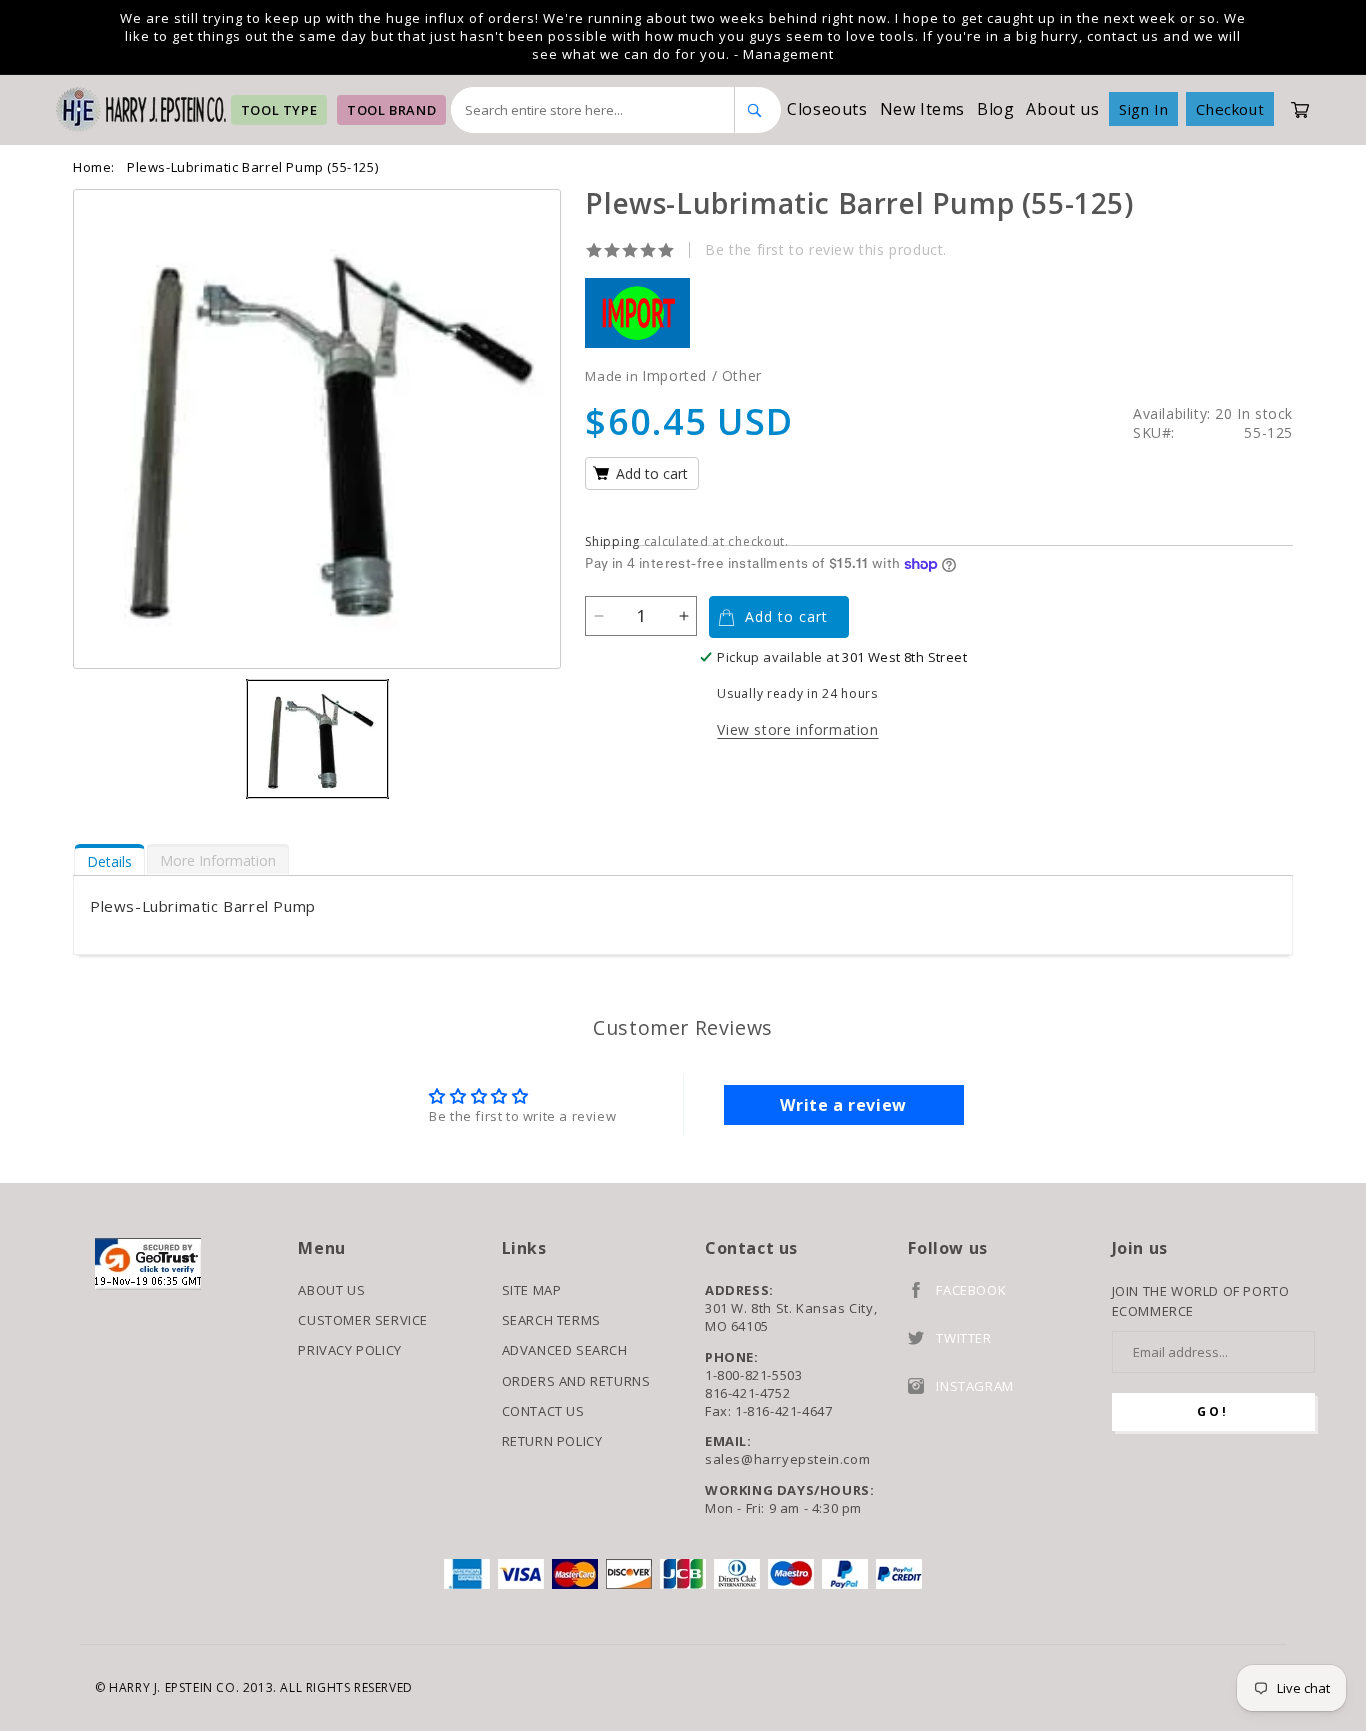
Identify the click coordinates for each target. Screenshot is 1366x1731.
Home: (94, 167)
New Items (922, 109)
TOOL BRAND (391, 110)
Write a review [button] (843, 1105)
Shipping (612, 541)
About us (1062, 109)
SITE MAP (532, 1290)
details (109, 861)
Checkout (1230, 109)
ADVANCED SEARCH (565, 1350)
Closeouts (827, 109)
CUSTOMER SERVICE (363, 1320)
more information (218, 860)
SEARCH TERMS (551, 1320)
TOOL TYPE (279, 110)
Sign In (1143, 109)
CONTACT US (543, 1411)
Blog (995, 109)
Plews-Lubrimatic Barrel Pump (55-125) (252, 167)
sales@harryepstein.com (787, 1459)
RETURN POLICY (552, 1441)
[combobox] (593, 110)
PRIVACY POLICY (349, 1350)
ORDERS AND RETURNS (576, 1381)
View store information (797, 729)
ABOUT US (331, 1290)
